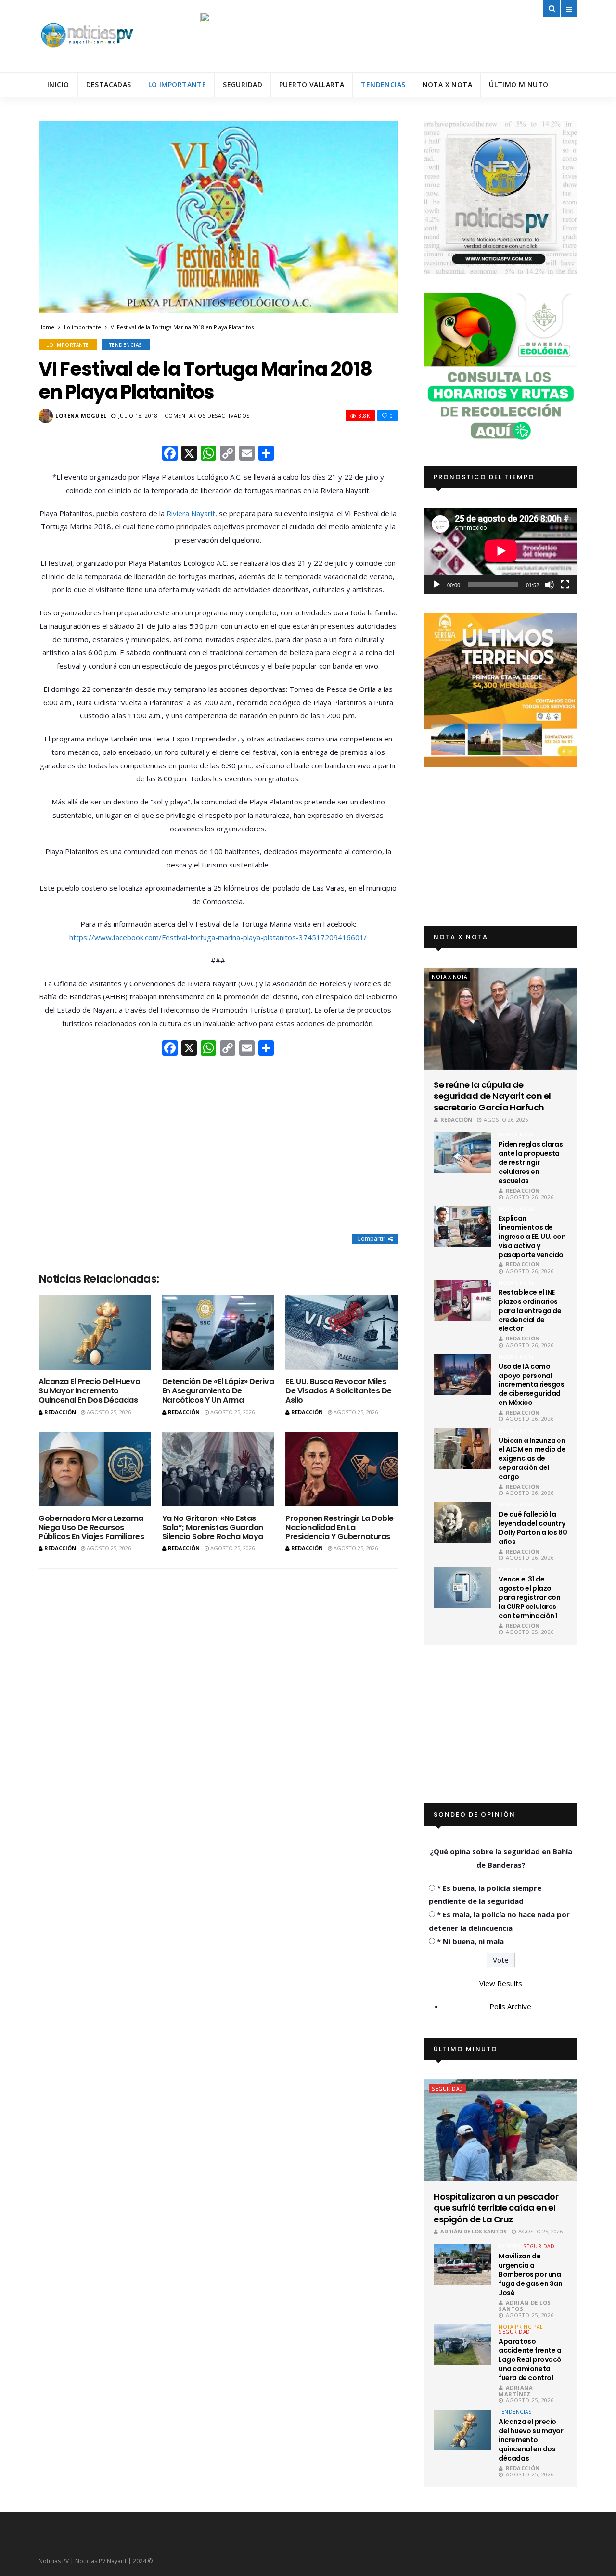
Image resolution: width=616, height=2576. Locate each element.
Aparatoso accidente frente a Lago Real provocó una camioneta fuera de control (530, 2359)
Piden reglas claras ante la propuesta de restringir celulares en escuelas (531, 1162)
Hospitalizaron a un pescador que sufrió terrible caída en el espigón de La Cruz (496, 2208)
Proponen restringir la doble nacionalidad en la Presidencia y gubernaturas (340, 1527)
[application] (501, 551)
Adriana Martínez (516, 2391)
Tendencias (383, 84)
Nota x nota (448, 84)
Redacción (60, 1412)
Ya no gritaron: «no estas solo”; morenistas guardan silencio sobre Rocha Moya (213, 1527)
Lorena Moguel (81, 415)
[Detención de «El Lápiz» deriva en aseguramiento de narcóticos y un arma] (218, 1333)
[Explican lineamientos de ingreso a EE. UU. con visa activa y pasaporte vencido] (462, 1227)
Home (46, 327)
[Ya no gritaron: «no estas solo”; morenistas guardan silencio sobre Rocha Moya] (218, 1469)
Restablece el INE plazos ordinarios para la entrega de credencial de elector (530, 1311)
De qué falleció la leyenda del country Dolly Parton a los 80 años (533, 1528)
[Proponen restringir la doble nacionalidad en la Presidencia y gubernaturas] (341, 1469)
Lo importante (177, 84)
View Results (501, 1983)
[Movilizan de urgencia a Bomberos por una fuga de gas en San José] (462, 2264)
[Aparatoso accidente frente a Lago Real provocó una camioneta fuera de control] (462, 2345)
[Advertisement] (218, 1146)
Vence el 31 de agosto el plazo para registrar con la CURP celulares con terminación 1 (529, 1597)
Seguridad (243, 84)
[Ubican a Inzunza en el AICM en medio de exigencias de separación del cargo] (462, 1449)
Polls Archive (510, 2006)
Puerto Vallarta (312, 84)
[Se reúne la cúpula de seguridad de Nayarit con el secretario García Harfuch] (501, 1019)
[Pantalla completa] (565, 585)
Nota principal (520, 2327)
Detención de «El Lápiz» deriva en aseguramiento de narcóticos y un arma (218, 1391)
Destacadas (109, 84)
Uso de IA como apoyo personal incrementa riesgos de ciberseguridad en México (531, 1385)
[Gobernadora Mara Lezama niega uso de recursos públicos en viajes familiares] (95, 1469)
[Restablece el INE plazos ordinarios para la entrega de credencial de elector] (462, 1301)
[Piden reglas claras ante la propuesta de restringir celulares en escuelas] (462, 1153)
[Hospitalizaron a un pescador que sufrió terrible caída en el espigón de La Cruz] (501, 2130)
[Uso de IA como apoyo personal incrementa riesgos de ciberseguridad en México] (462, 1375)
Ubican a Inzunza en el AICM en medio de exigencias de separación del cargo (532, 1459)
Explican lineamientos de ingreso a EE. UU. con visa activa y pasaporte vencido (532, 1237)
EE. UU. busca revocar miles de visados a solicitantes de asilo (339, 1391)
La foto (510, 2246)
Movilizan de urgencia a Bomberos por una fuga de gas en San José (530, 2274)
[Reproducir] (436, 585)
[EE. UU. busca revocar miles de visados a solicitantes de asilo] (341, 1333)
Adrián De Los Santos (474, 2231)
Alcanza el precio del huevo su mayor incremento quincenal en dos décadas (89, 1391)
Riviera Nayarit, (192, 513)
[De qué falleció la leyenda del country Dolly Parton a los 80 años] (462, 1523)
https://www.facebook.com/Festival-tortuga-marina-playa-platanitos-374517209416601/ (218, 937)
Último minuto (519, 84)
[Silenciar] (550, 585)
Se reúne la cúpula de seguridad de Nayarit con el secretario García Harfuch (492, 1096)
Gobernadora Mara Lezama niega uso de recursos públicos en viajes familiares (91, 1527)
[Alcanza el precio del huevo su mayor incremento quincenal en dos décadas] (95, 1333)
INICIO (58, 84)
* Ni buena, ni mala (470, 1941)
